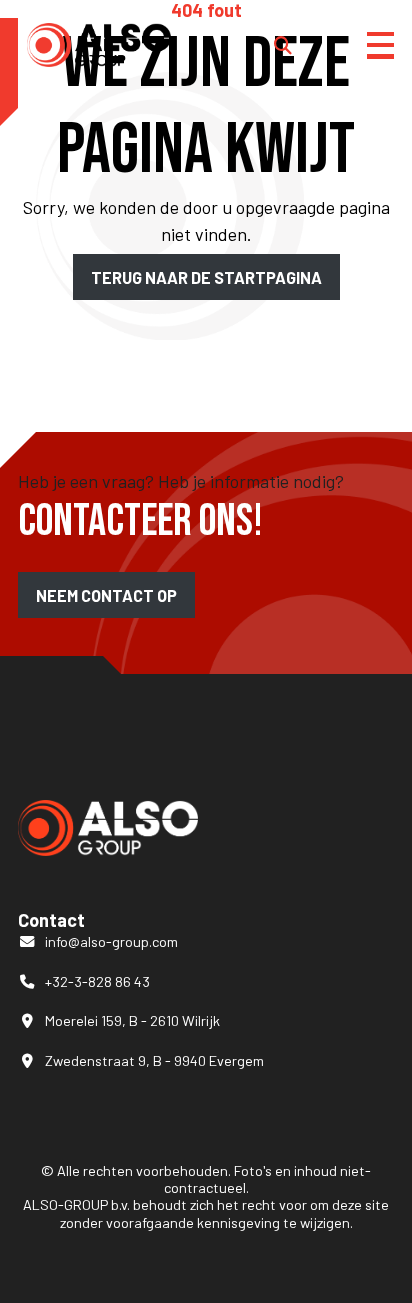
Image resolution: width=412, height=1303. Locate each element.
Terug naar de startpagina (206, 276)
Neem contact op (106, 595)
